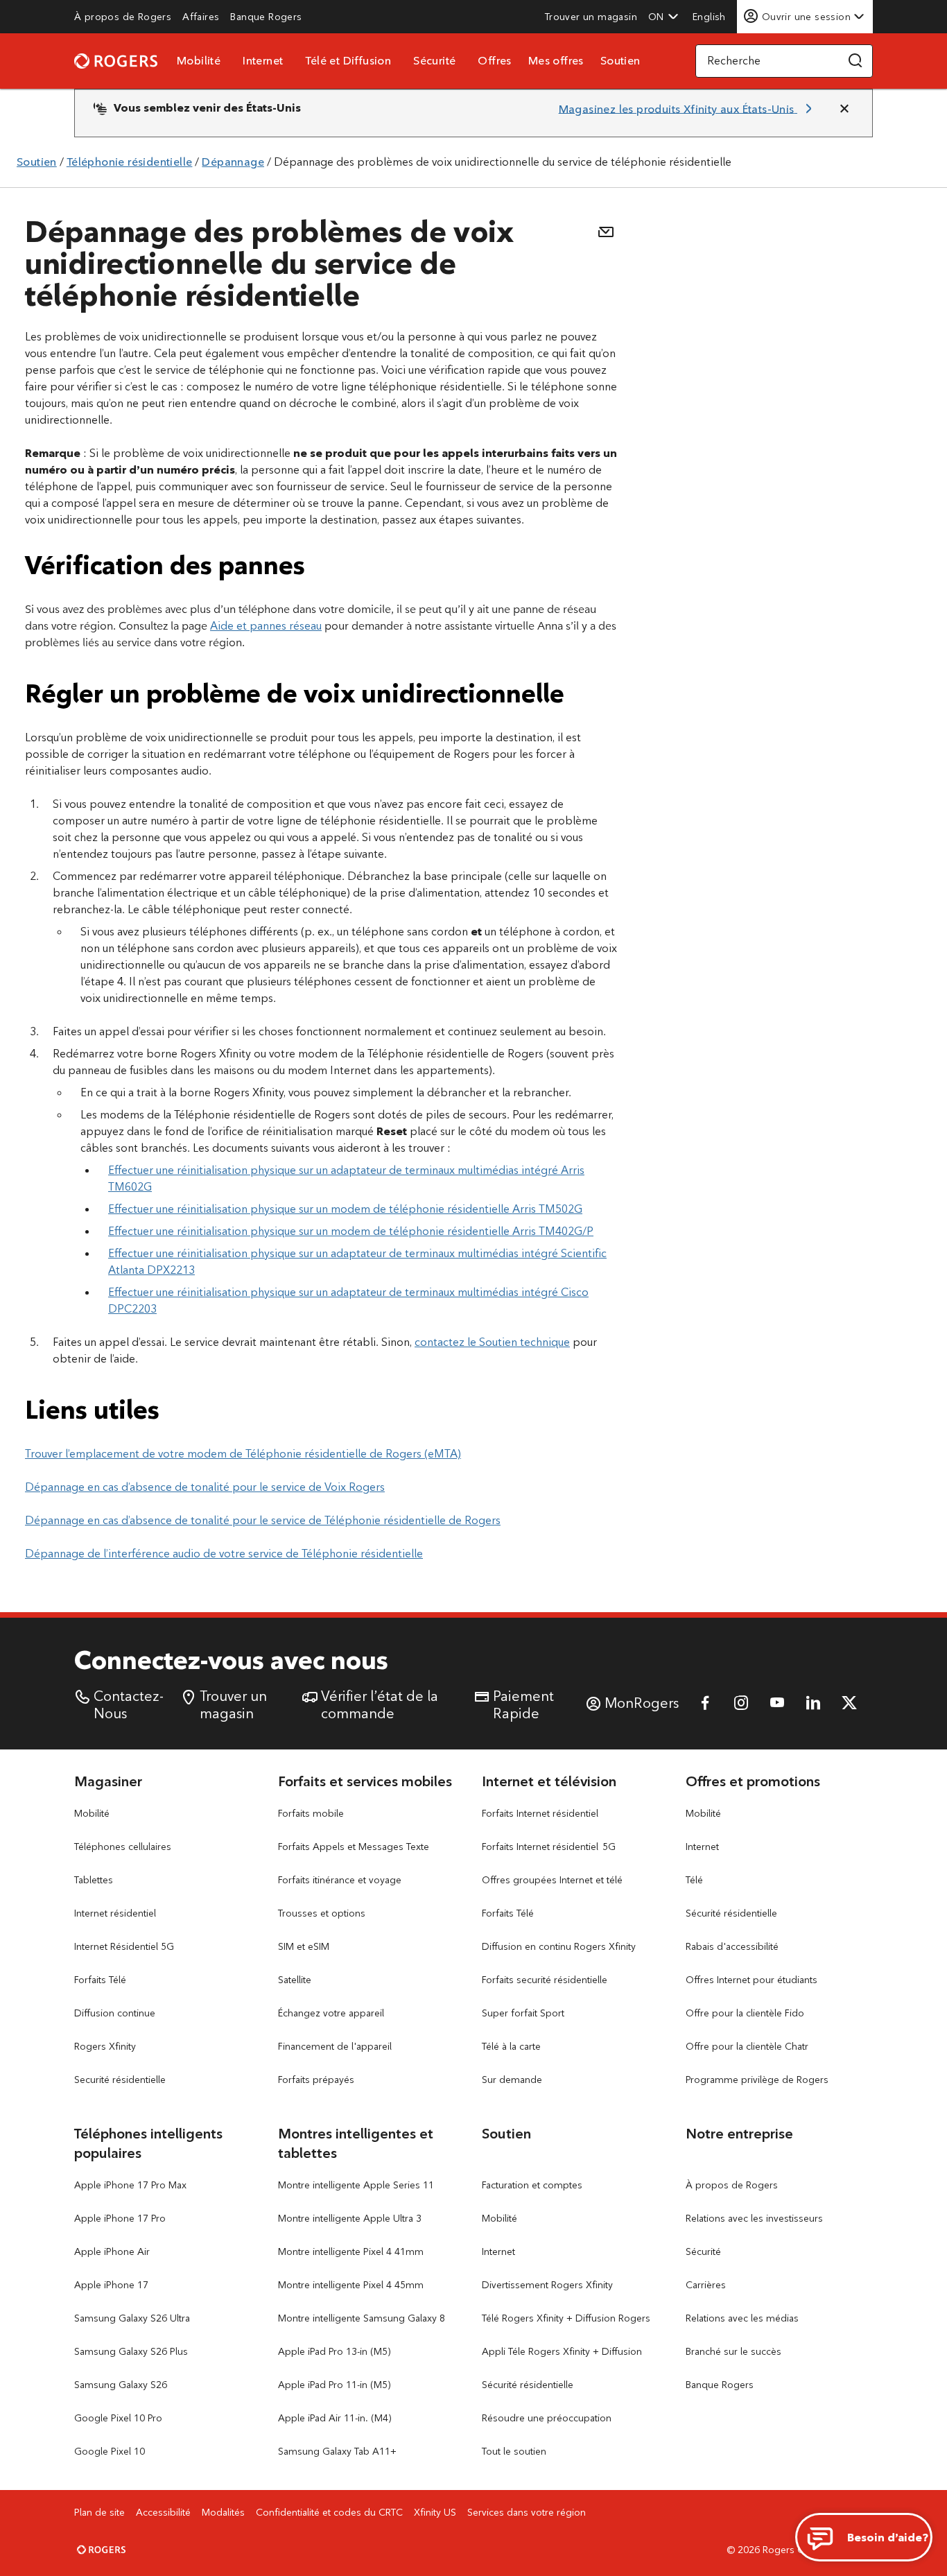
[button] (663, 17)
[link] (123, 17)
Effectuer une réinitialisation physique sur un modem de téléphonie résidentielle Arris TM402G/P (351, 1231)
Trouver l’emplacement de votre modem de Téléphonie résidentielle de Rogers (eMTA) (243, 1454)
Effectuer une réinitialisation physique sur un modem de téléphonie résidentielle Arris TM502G (345, 1209)
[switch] (711, 16)
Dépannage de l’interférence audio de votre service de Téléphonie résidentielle (224, 1554)
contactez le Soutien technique (492, 1342)
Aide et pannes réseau (266, 626)
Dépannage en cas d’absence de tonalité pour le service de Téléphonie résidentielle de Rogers (263, 1520)
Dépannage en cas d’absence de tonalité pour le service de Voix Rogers (205, 1487)
